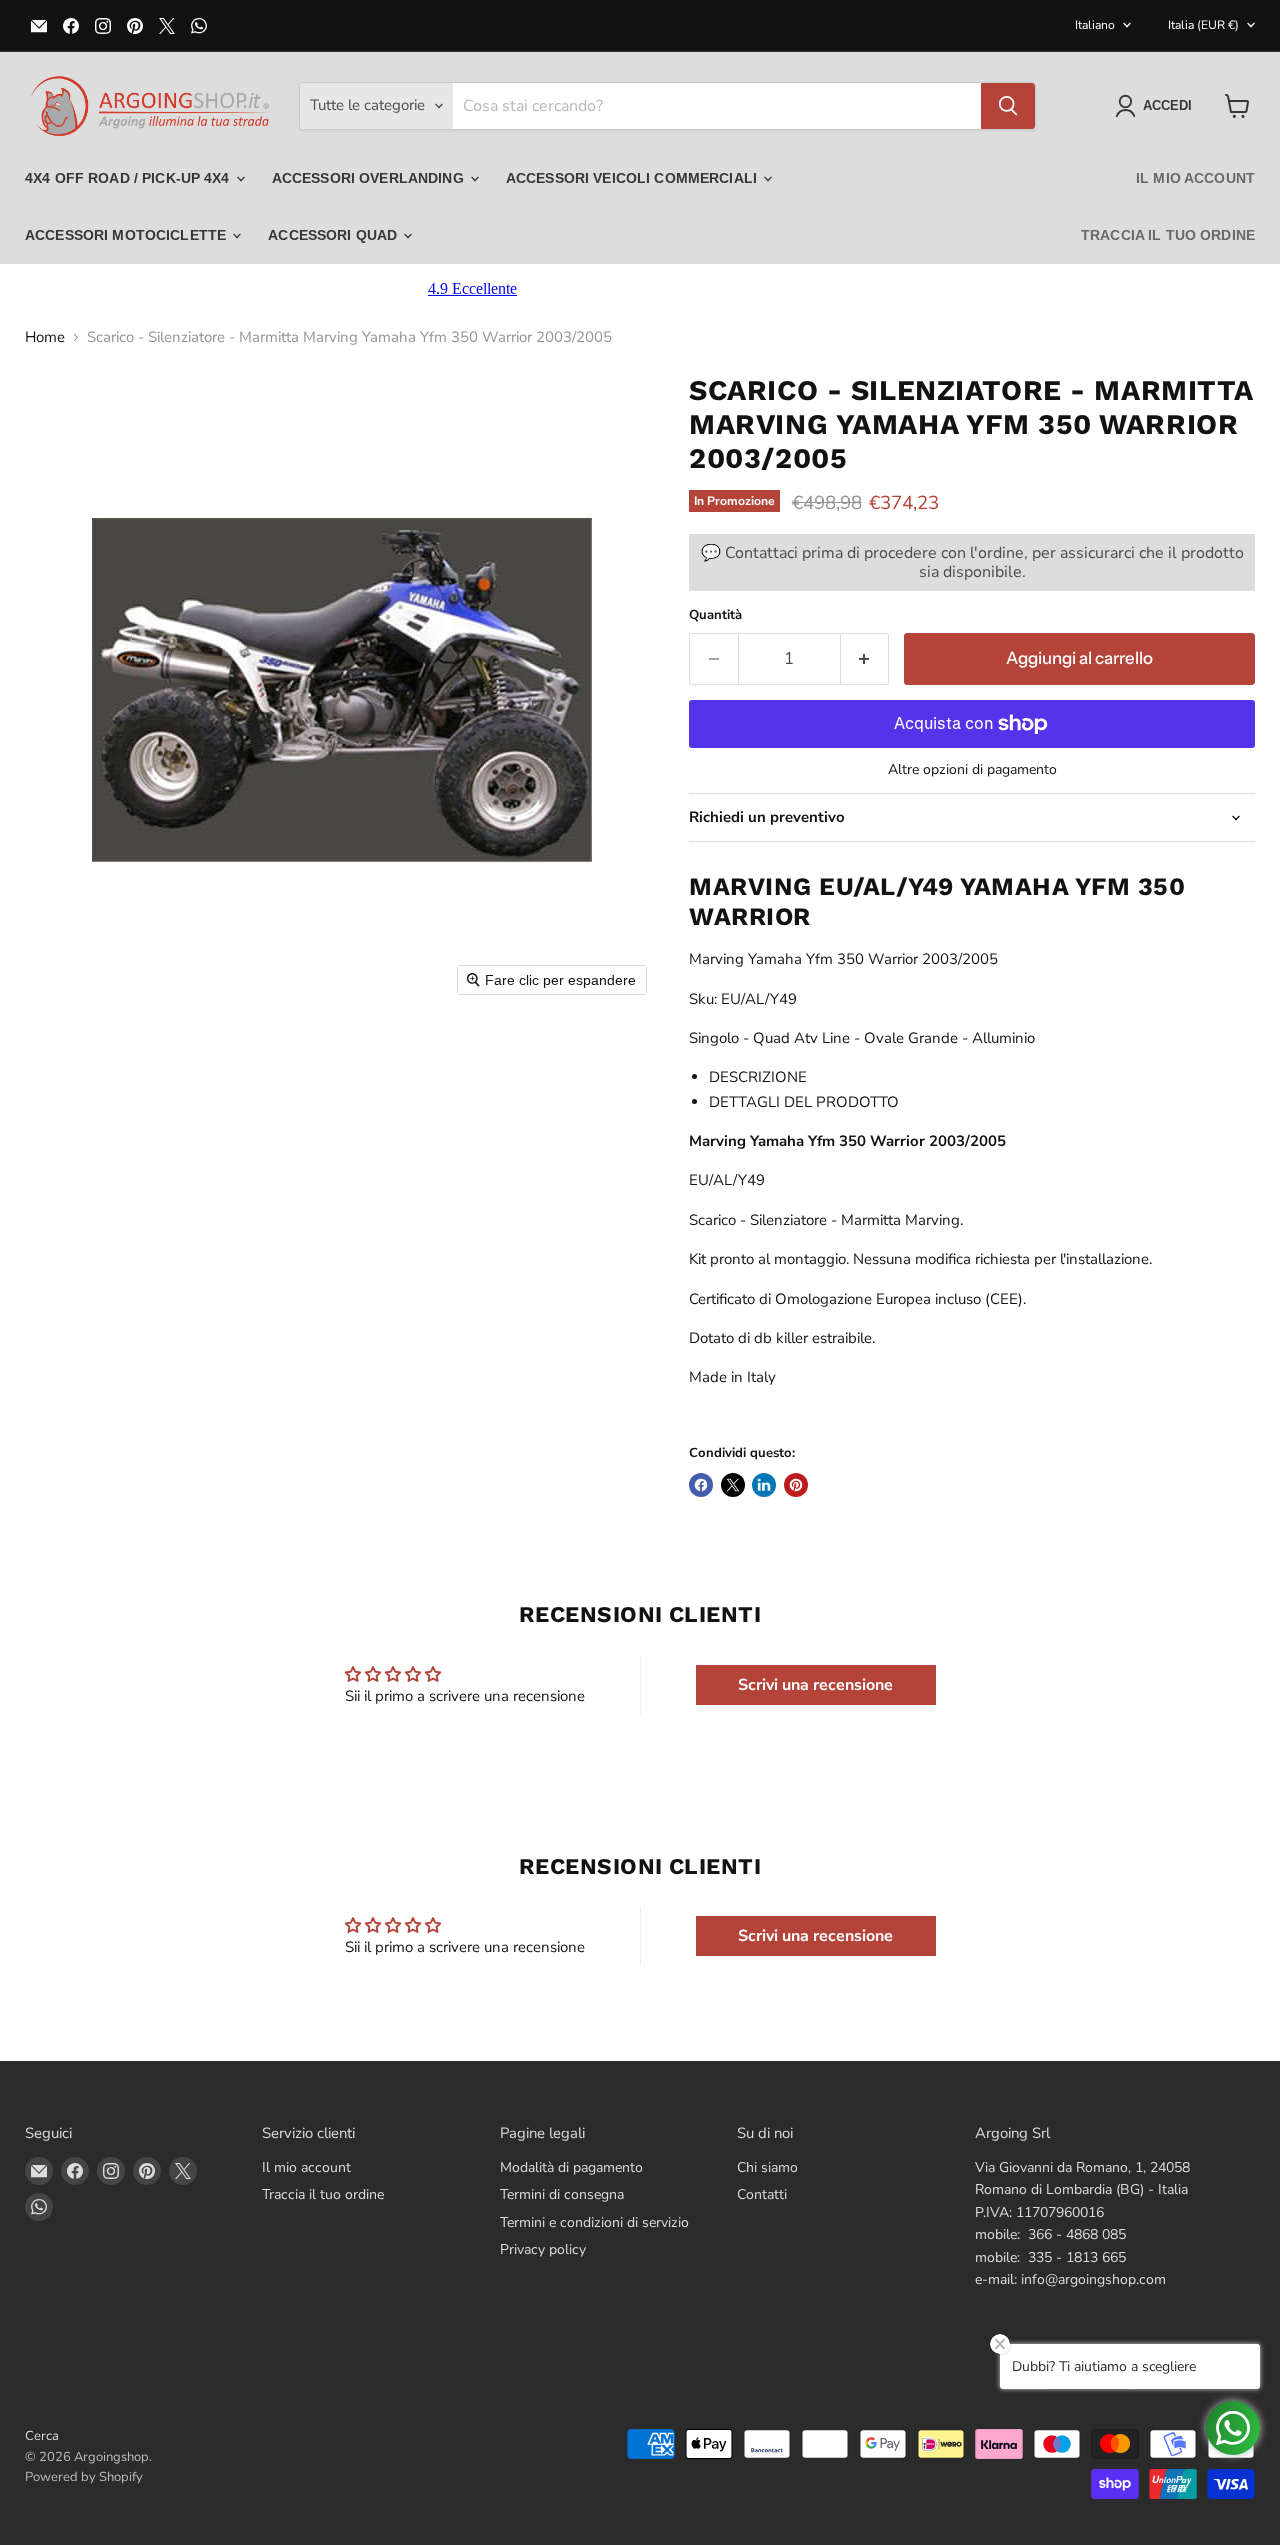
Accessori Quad (334, 235)
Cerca (42, 2436)
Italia (1203, 25)
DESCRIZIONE (758, 1077)
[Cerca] (1008, 106)
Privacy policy (543, 2249)
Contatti (762, 2194)
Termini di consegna (562, 2194)
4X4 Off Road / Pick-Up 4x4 (129, 178)
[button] (1157, 106)
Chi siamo (767, 2167)
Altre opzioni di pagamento (972, 770)
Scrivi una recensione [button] (815, 1685)
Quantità (715, 615)
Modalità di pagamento (571, 2167)
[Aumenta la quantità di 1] (865, 658)
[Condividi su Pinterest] (796, 1485)
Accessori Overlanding (370, 178)
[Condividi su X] (733, 1485)
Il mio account (1195, 178)
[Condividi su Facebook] (701, 1485)
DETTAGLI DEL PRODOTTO (804, 1102)
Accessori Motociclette (127, 235)
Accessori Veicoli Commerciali (633, 178)
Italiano (1095, 25)
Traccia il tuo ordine (1168, 235)
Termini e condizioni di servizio (594, 2222)
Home (45, 337)
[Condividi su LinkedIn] (764, 1485)
